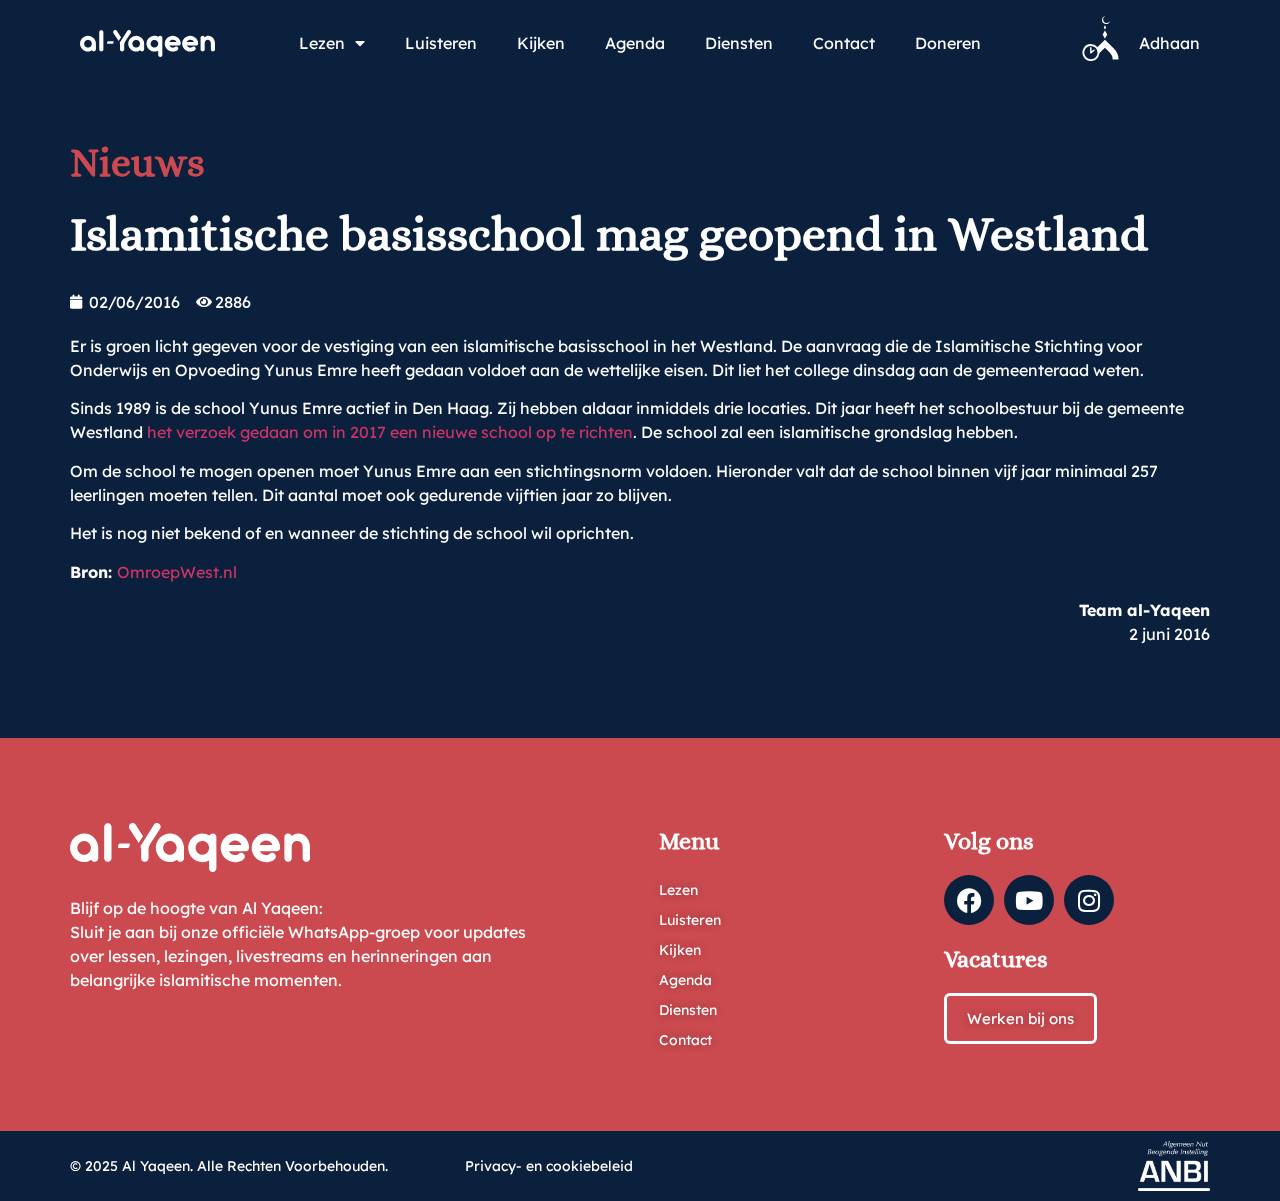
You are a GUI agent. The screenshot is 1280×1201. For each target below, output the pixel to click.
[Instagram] (1089, 900)
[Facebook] (969, 900)
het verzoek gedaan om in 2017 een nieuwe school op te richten (390, 432)
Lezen (322, 43)
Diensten (739, 43)
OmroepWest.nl (177, 572)
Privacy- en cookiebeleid (549, 1166)
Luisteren (441, 43)
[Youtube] (1029, 900)
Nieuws (137, 162)
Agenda (635, 43)
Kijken (541, 43)
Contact (844, 43)
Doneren (948, 43)
